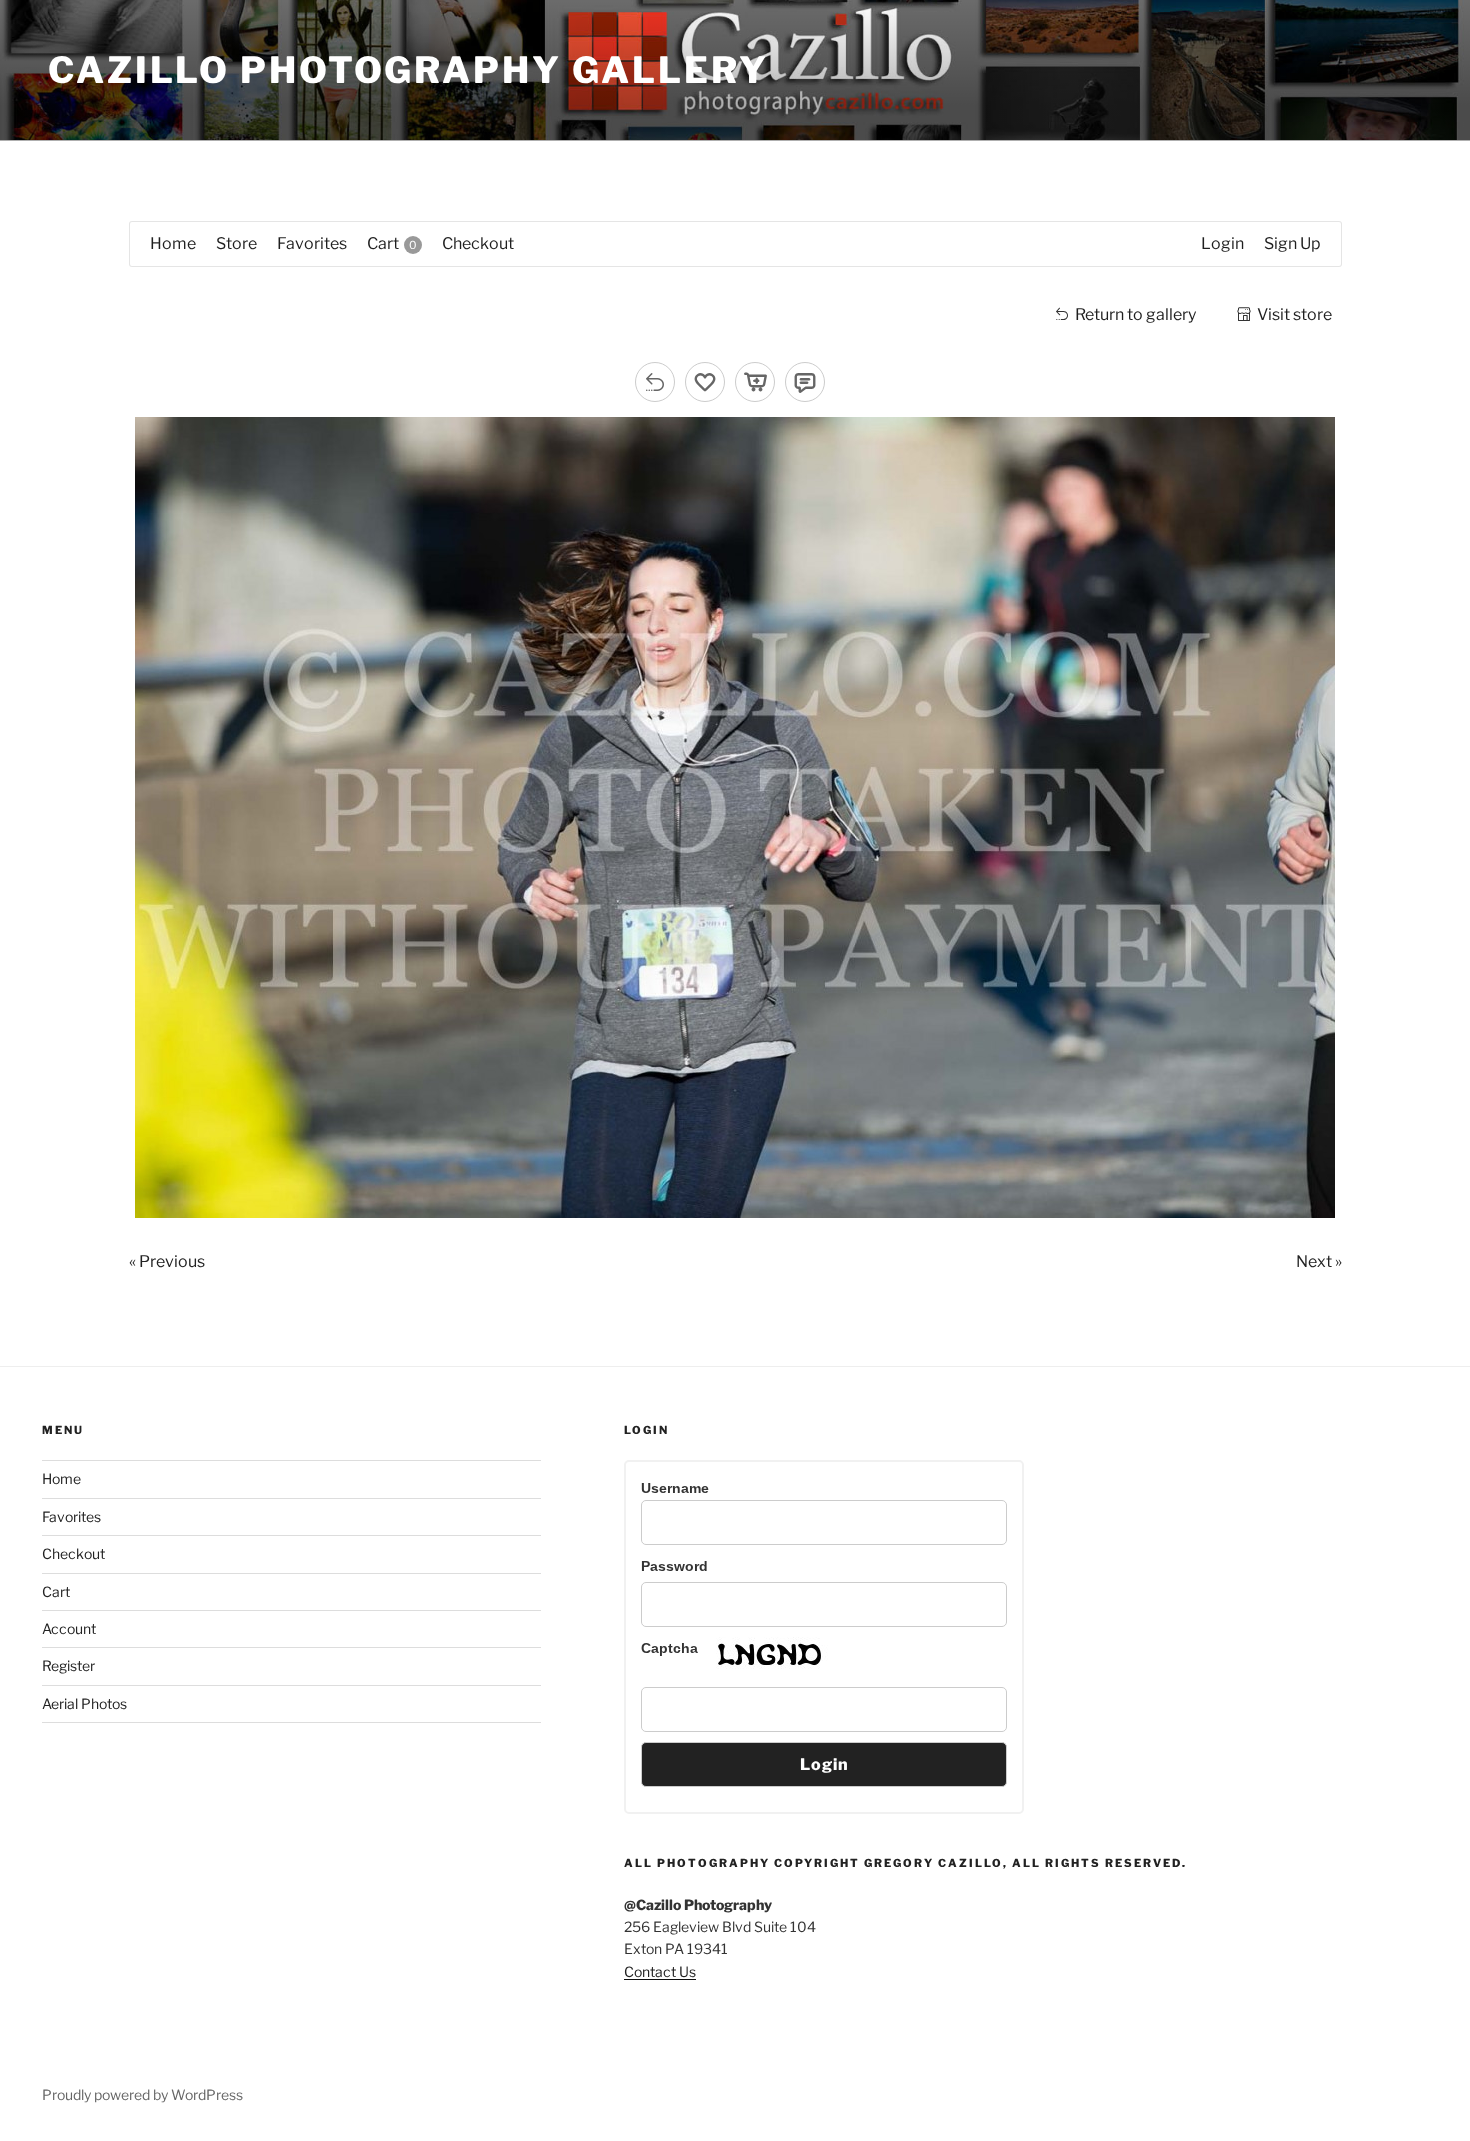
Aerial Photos (84, 1703)
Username (675, 1488)
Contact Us (660, 1971)
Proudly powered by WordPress (142, 2094)
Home (61, 1478)
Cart (56, 1591)
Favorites (71, 1516)
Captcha (669, 1648)
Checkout (73, 1553)
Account (69, 1628)
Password (674, 1566)
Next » (1319, 1261)
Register (68, 1665)
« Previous (167, 1261)
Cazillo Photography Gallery (408, 70)
